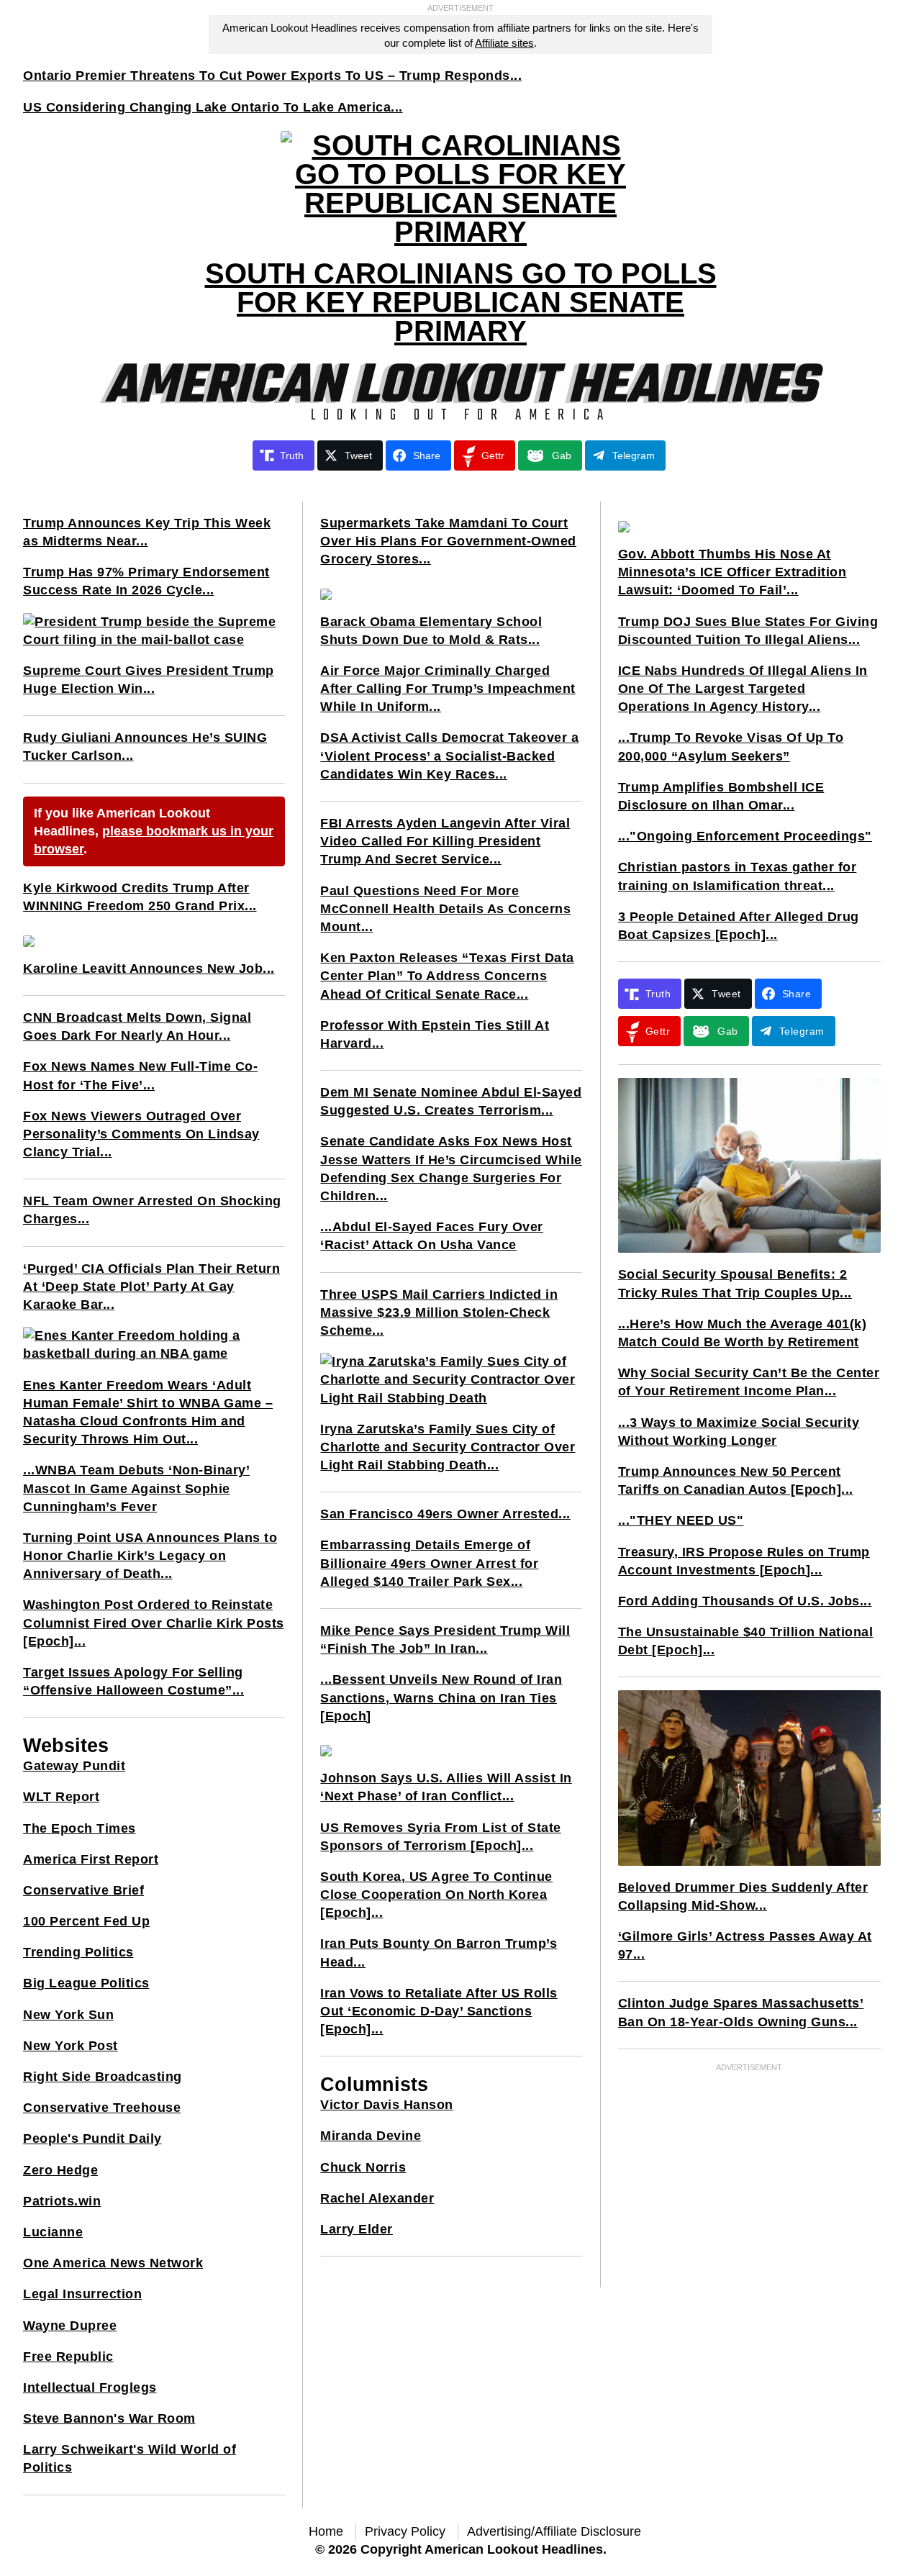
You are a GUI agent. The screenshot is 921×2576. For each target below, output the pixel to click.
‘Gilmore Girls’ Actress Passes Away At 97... (745, 1945)
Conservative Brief (83, 1890)
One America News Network (113, 2263)
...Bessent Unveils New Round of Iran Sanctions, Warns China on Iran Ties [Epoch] (441, 1697)
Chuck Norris (363, 2167)
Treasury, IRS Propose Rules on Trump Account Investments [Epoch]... (744, 1561)
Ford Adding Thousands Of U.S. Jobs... (745, 1601)
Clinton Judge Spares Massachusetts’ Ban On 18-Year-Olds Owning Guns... (741, 2012)
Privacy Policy (405, 2531)
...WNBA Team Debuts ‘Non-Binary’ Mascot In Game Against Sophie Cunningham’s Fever (136, 1488)
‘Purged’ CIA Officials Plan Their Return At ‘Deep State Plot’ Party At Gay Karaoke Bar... (151, 1287)
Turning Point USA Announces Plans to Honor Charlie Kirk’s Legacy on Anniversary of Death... (150, 1556)
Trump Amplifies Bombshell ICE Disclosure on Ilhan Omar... (721, 796)
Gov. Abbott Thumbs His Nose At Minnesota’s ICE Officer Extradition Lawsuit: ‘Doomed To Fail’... (732, 572)
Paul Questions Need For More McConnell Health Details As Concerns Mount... (445, 909)
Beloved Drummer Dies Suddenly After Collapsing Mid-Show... (743, 1896)
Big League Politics (86, 1983)
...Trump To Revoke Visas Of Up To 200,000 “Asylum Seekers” (731, 747)
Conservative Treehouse (102, 2108)
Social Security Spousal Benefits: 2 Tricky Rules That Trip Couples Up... (735, 1283)
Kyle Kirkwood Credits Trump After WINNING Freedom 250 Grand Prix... (140, 897)
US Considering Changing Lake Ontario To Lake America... (213, 107)
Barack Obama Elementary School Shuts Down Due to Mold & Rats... (431, 631)
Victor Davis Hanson (387, 2105)
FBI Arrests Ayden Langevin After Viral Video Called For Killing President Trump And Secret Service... (445, 841)
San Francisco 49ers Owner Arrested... (445, 1514)
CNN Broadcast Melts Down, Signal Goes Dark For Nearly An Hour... (137, 1026)
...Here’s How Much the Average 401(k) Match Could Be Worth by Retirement (743, 1333)
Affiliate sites (504, 43)
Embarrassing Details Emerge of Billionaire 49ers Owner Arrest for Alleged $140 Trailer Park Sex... (429, 1563)
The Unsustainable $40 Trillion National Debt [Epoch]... (746, 1641)
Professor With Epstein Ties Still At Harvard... (435, 1034)
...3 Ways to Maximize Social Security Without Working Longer (739, 1432)
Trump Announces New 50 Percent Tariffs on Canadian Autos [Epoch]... (736, 1480)
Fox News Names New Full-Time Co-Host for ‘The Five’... (140, 1075)
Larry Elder (357, 2229)
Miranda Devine (371, 2136)
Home (326, 2531)
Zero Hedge (60, 2170)
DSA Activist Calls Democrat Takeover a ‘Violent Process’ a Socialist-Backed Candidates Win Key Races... (449, 756)
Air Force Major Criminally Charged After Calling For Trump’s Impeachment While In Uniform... (448, 689)
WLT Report (61, 1797)
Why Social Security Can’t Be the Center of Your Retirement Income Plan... (749, 1382)
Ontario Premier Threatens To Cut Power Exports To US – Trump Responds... (272, 76)
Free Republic (68, 2357)
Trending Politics (78, 1952)
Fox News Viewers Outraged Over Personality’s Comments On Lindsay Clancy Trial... (141, 1134)
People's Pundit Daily (92, 2139)
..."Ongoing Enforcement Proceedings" (745, 836)
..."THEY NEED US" (681, 1520)
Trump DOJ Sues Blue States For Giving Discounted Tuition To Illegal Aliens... (748, 631)
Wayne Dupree (70, 2326)
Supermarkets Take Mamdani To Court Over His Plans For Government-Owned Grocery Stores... (448, 541)
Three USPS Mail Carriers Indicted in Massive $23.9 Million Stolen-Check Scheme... (439, 1312)
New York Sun (68, 2015)
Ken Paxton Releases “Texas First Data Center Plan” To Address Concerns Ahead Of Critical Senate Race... (447, 976)
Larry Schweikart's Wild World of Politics (130, 2458)
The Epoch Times (80, 1828)
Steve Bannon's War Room (109, 2418)
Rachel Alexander (377, 2198)
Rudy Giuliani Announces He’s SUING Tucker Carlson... (145, 747)
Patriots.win (62, 2201)
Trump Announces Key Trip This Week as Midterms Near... (147, 532)
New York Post (71, 2046)
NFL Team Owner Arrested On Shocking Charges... (152, 1210)
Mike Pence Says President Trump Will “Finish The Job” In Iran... (445, 1640)
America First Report (91, 1859)
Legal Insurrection (82, 2294)
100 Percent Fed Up (86, 1921)
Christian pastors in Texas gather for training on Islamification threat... (738, 876)
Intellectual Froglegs (90, 2387)
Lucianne (53, 2232)
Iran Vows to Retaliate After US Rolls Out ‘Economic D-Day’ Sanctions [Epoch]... (439, 2011)
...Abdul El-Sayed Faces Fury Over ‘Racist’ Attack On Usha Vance (432, 1236)
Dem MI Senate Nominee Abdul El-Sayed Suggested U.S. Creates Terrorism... (451, 1101)
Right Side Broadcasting (103, 2077)
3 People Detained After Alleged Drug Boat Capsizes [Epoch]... (739, 926)
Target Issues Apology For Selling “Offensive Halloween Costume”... (133, 1681)
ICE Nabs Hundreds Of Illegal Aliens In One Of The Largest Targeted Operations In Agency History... (743, 689)
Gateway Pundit (74, 1766)
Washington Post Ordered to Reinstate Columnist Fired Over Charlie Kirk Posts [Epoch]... (154, 1623)
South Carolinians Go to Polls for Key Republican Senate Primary (461, 302)
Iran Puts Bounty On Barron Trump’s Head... (439, 1953)
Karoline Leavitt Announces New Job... (149, 969)
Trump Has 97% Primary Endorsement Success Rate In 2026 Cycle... (146, 581)
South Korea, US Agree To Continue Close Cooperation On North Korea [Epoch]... (436, 1895)
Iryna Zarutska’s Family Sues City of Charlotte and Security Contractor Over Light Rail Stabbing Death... (448, 1447)
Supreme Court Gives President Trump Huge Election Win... (149, 680)
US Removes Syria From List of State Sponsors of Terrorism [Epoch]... (441, 1837)
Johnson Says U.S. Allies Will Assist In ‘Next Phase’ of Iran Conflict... (446, 1787)
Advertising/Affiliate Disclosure (554, 2531)
